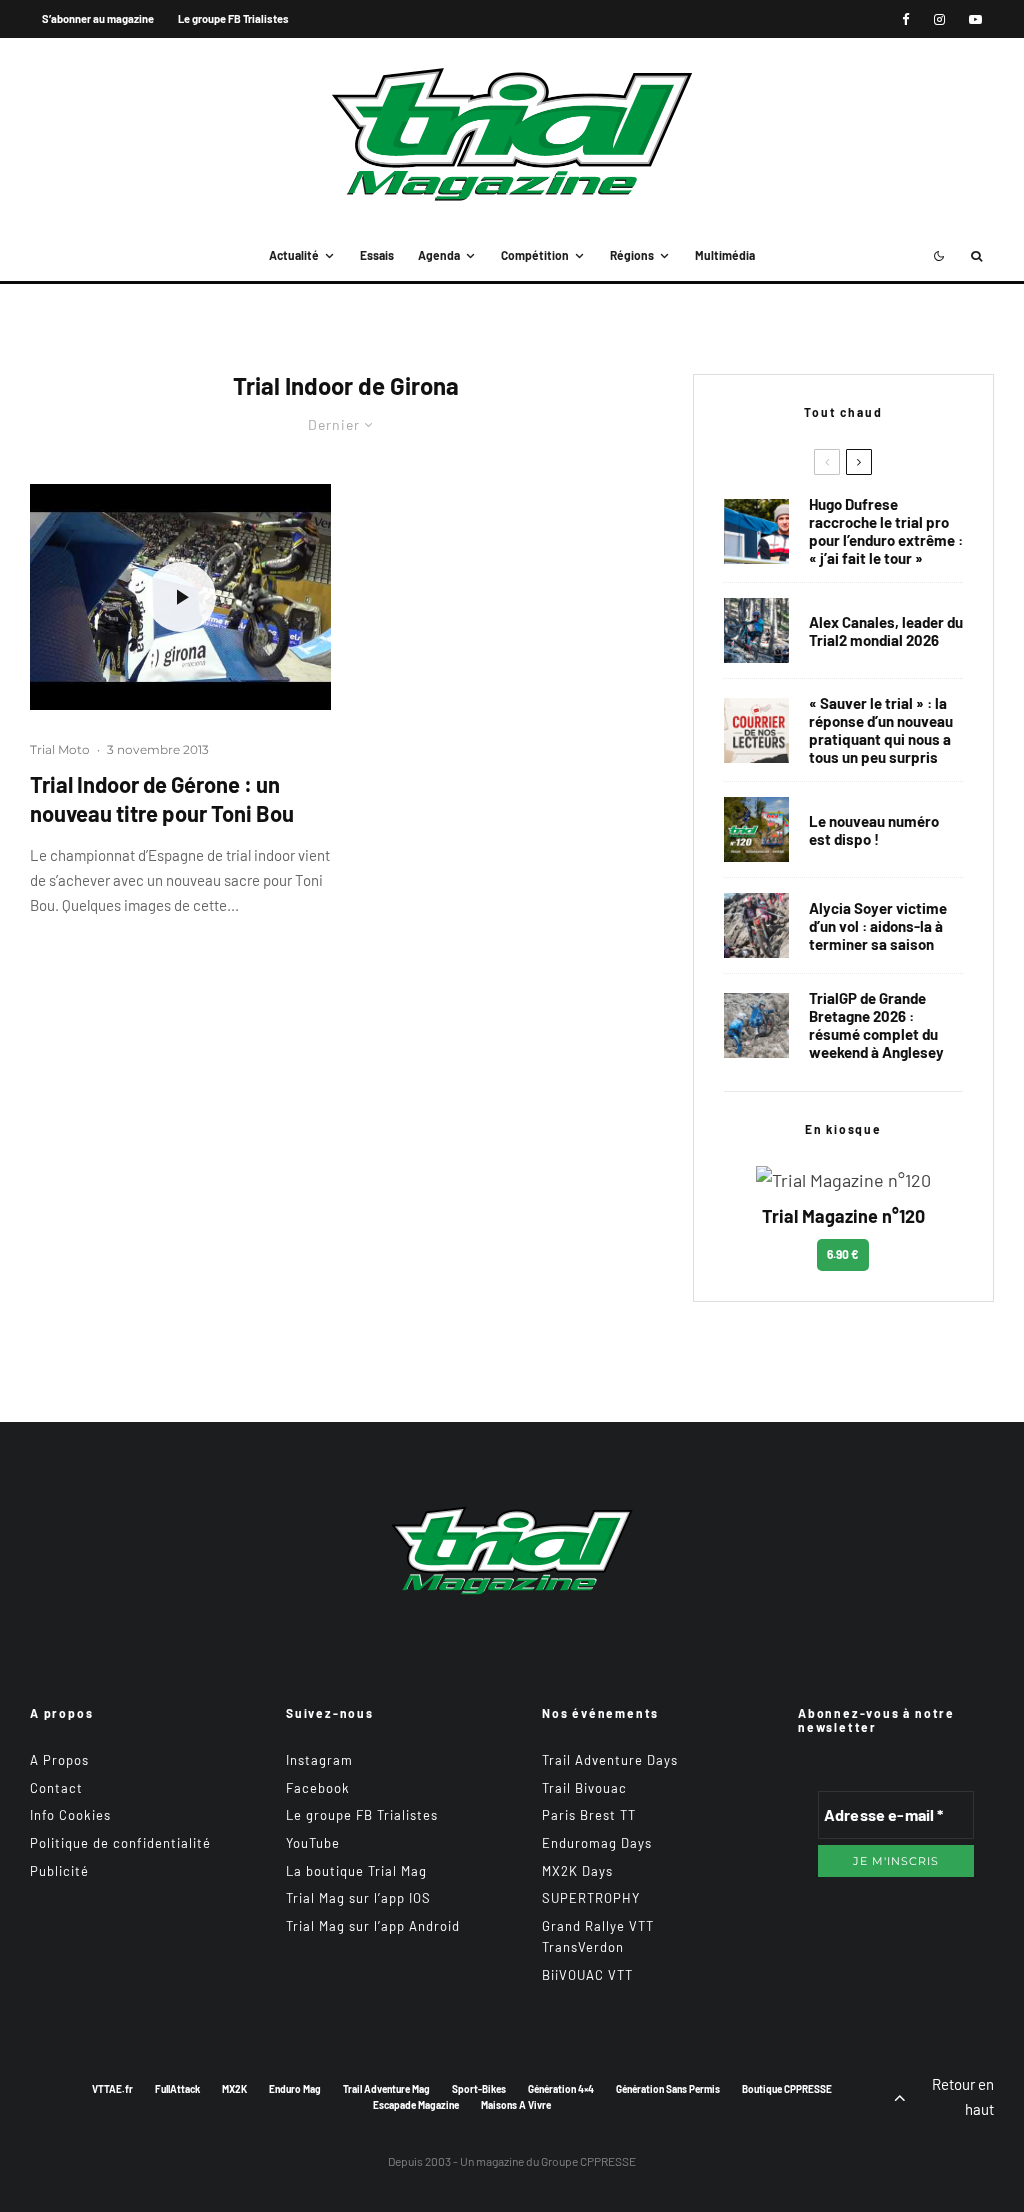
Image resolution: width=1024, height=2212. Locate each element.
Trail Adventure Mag (386, 2089)
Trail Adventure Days (610, 1760)
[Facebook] (906, 19)
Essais (377, 255)
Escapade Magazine (416, 2105)
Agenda (439, 255)
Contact (56, 1788)
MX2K (234, 2089)
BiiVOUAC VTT (587, 1975)
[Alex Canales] (756, 630)
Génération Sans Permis (668, 2089)
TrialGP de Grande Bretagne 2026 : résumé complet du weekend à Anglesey (876, 1025)
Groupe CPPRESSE (588, 2161)
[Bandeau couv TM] (756, 829)
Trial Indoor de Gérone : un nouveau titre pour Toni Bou (162, 798)
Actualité (294, 255)
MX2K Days (577, 1871)
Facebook (318, 1788)
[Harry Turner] (756, 1025)
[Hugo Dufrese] (756, 531)
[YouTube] (975, 19)
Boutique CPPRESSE (787, 2089)
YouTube (313, 1843)
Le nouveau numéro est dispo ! (874, 830)
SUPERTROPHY (591, 1898)
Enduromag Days (597, 1843)
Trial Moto (60, 749)
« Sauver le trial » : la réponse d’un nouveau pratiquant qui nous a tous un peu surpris (881, 730)
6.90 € (843, 1254)
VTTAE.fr (112, 2089)
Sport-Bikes (479, 2089)
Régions (632, 255)
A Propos (59, 1760)
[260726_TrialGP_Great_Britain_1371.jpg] (756, 925)
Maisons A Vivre (516, 2105)
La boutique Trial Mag (356, 1871)
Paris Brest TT (589, 1815)
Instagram (319, 1760)
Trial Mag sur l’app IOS (358, 1898)
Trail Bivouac (584, 1788)
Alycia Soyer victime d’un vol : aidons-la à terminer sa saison (878, 926)
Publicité (59, 1871)
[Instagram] (939, 19)
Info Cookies (70, 1815)
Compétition (535, 255)
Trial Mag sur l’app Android (373, 1926)
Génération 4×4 (561, 2089)
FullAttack (177, 2089)
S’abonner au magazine (98, 18)
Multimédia (725, 255)
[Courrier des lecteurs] (756, 730)
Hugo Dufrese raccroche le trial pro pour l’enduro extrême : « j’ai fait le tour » (886, 531)
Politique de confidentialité (120, 1843)
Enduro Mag (295, 2089)
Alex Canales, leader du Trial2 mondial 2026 (886, 631)
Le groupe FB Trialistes (233, 18)
